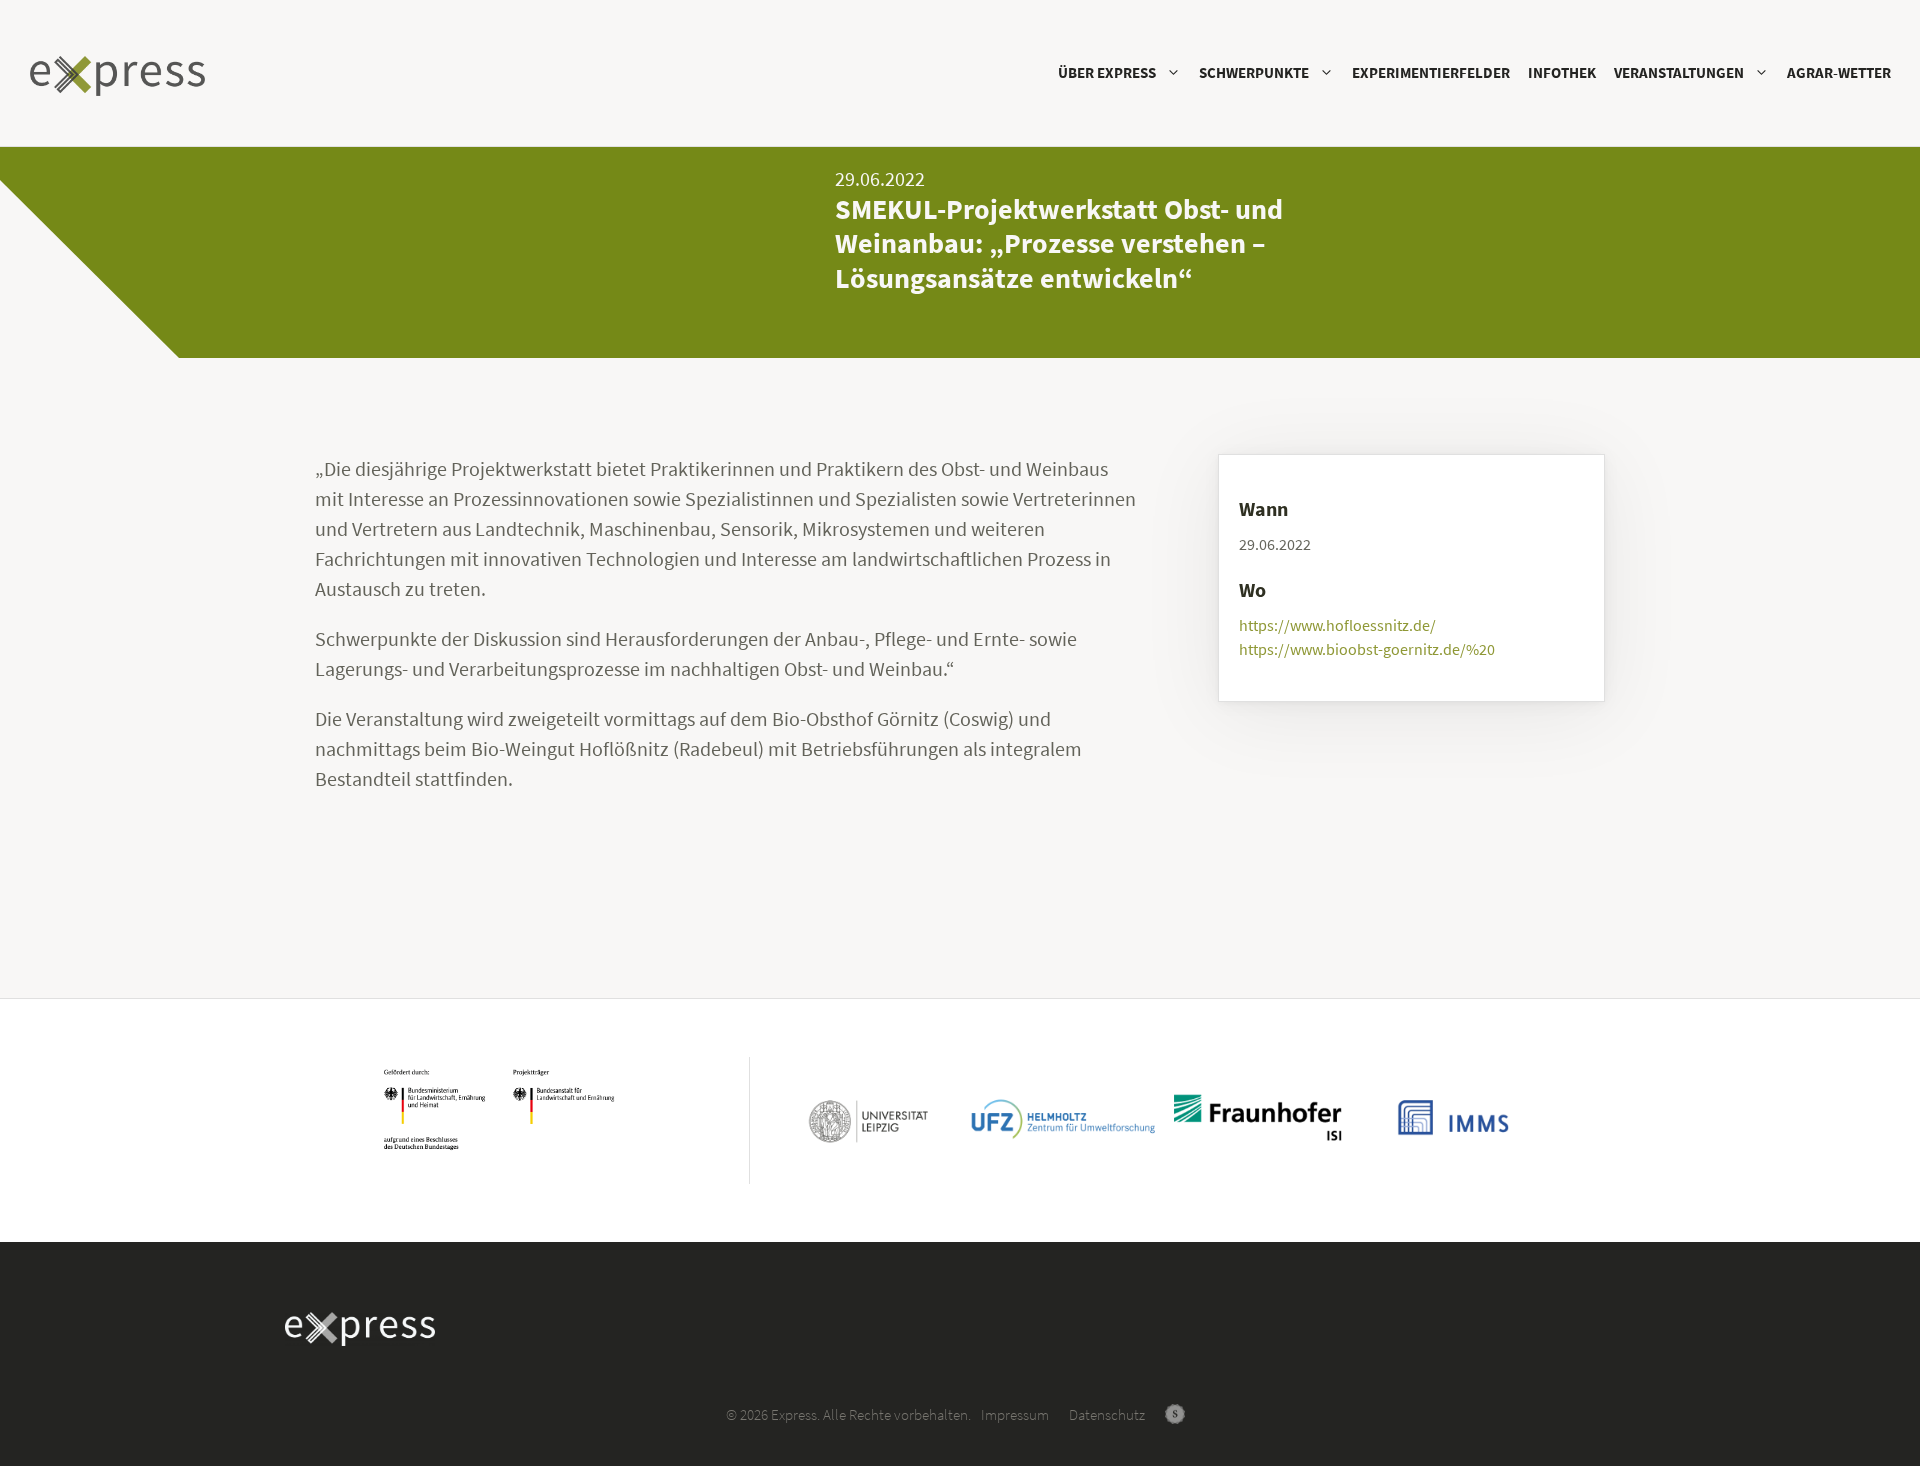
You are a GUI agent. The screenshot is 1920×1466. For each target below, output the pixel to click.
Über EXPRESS (1107, 72)
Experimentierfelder (1431, 72)
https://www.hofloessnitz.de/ (1337, 625)
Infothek (1562, 72)
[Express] (122, 76)
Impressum (1015, 1414)
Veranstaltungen (1679, 72)
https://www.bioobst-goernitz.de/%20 (1367, 649)
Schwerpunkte (1254, 72)
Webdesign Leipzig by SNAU (1175, 1414)
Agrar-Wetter (1839, 72)
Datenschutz (1107, 1414)
